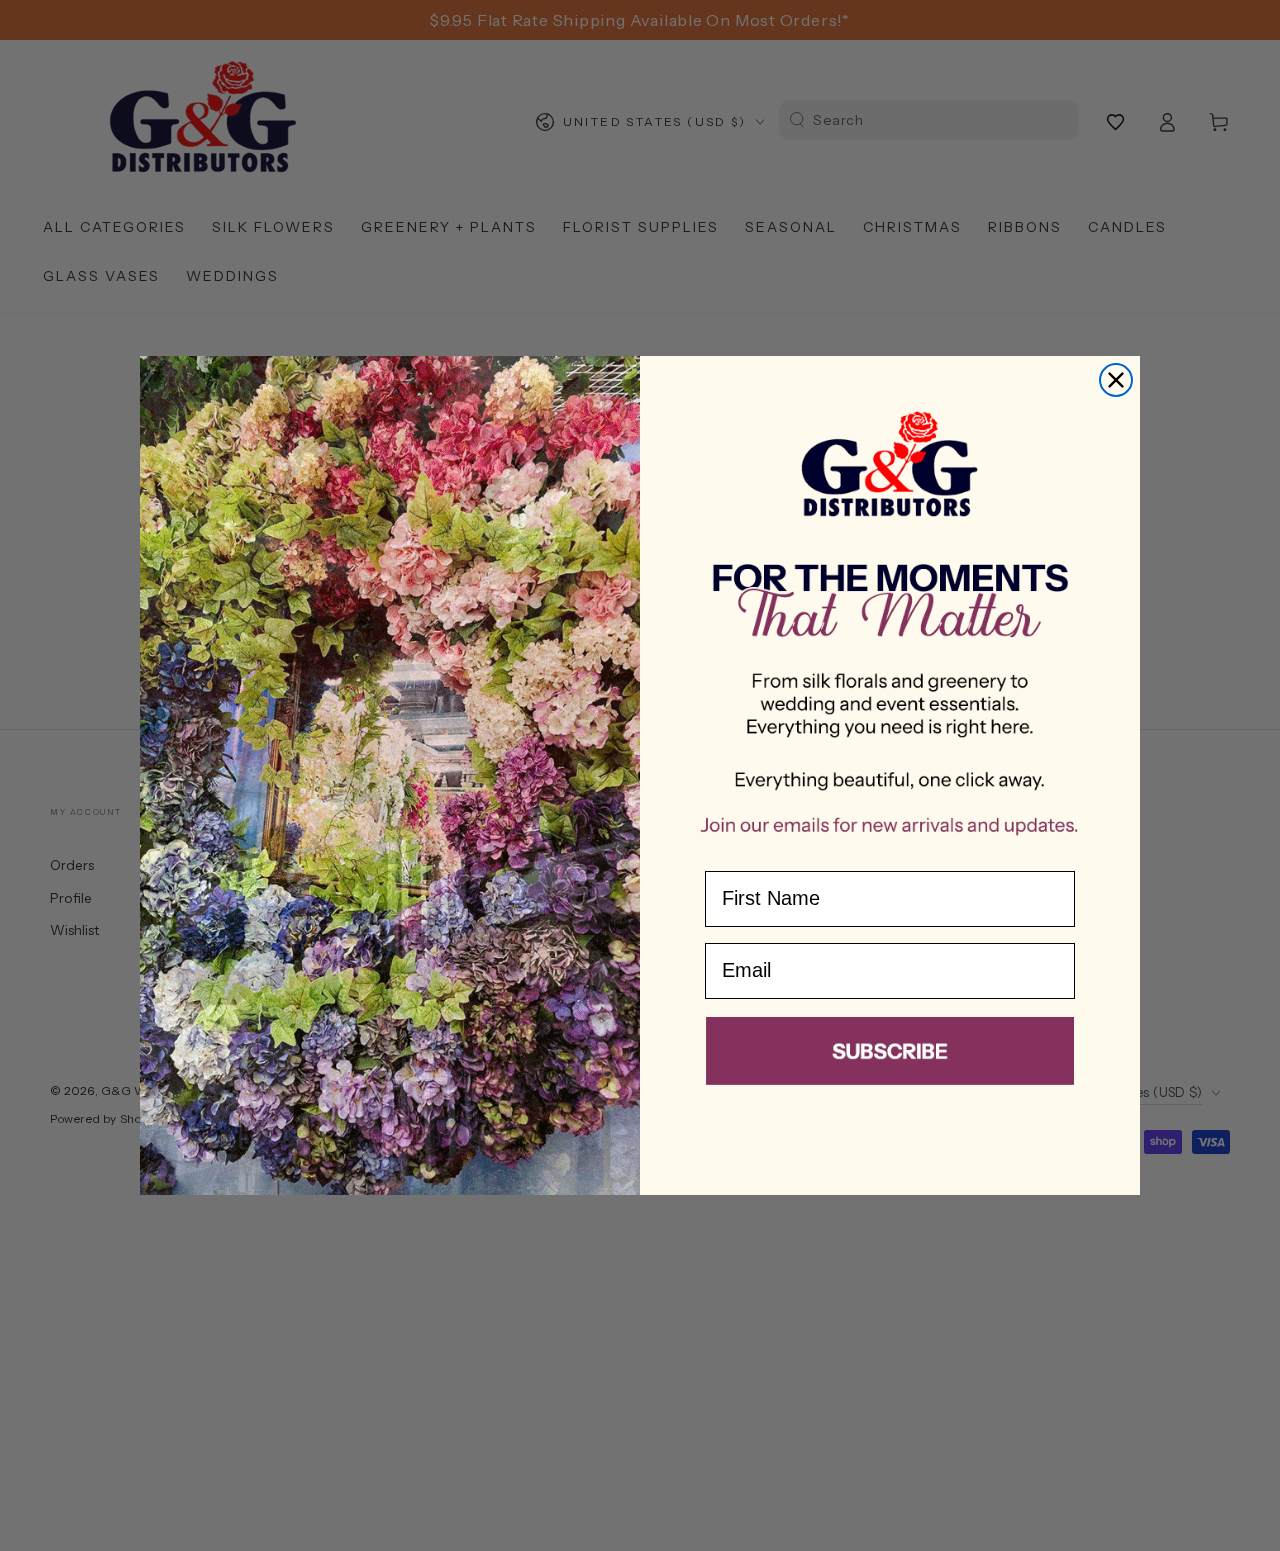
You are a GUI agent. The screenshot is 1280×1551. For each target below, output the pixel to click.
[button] (890, 1055)
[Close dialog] (1116, 380)
